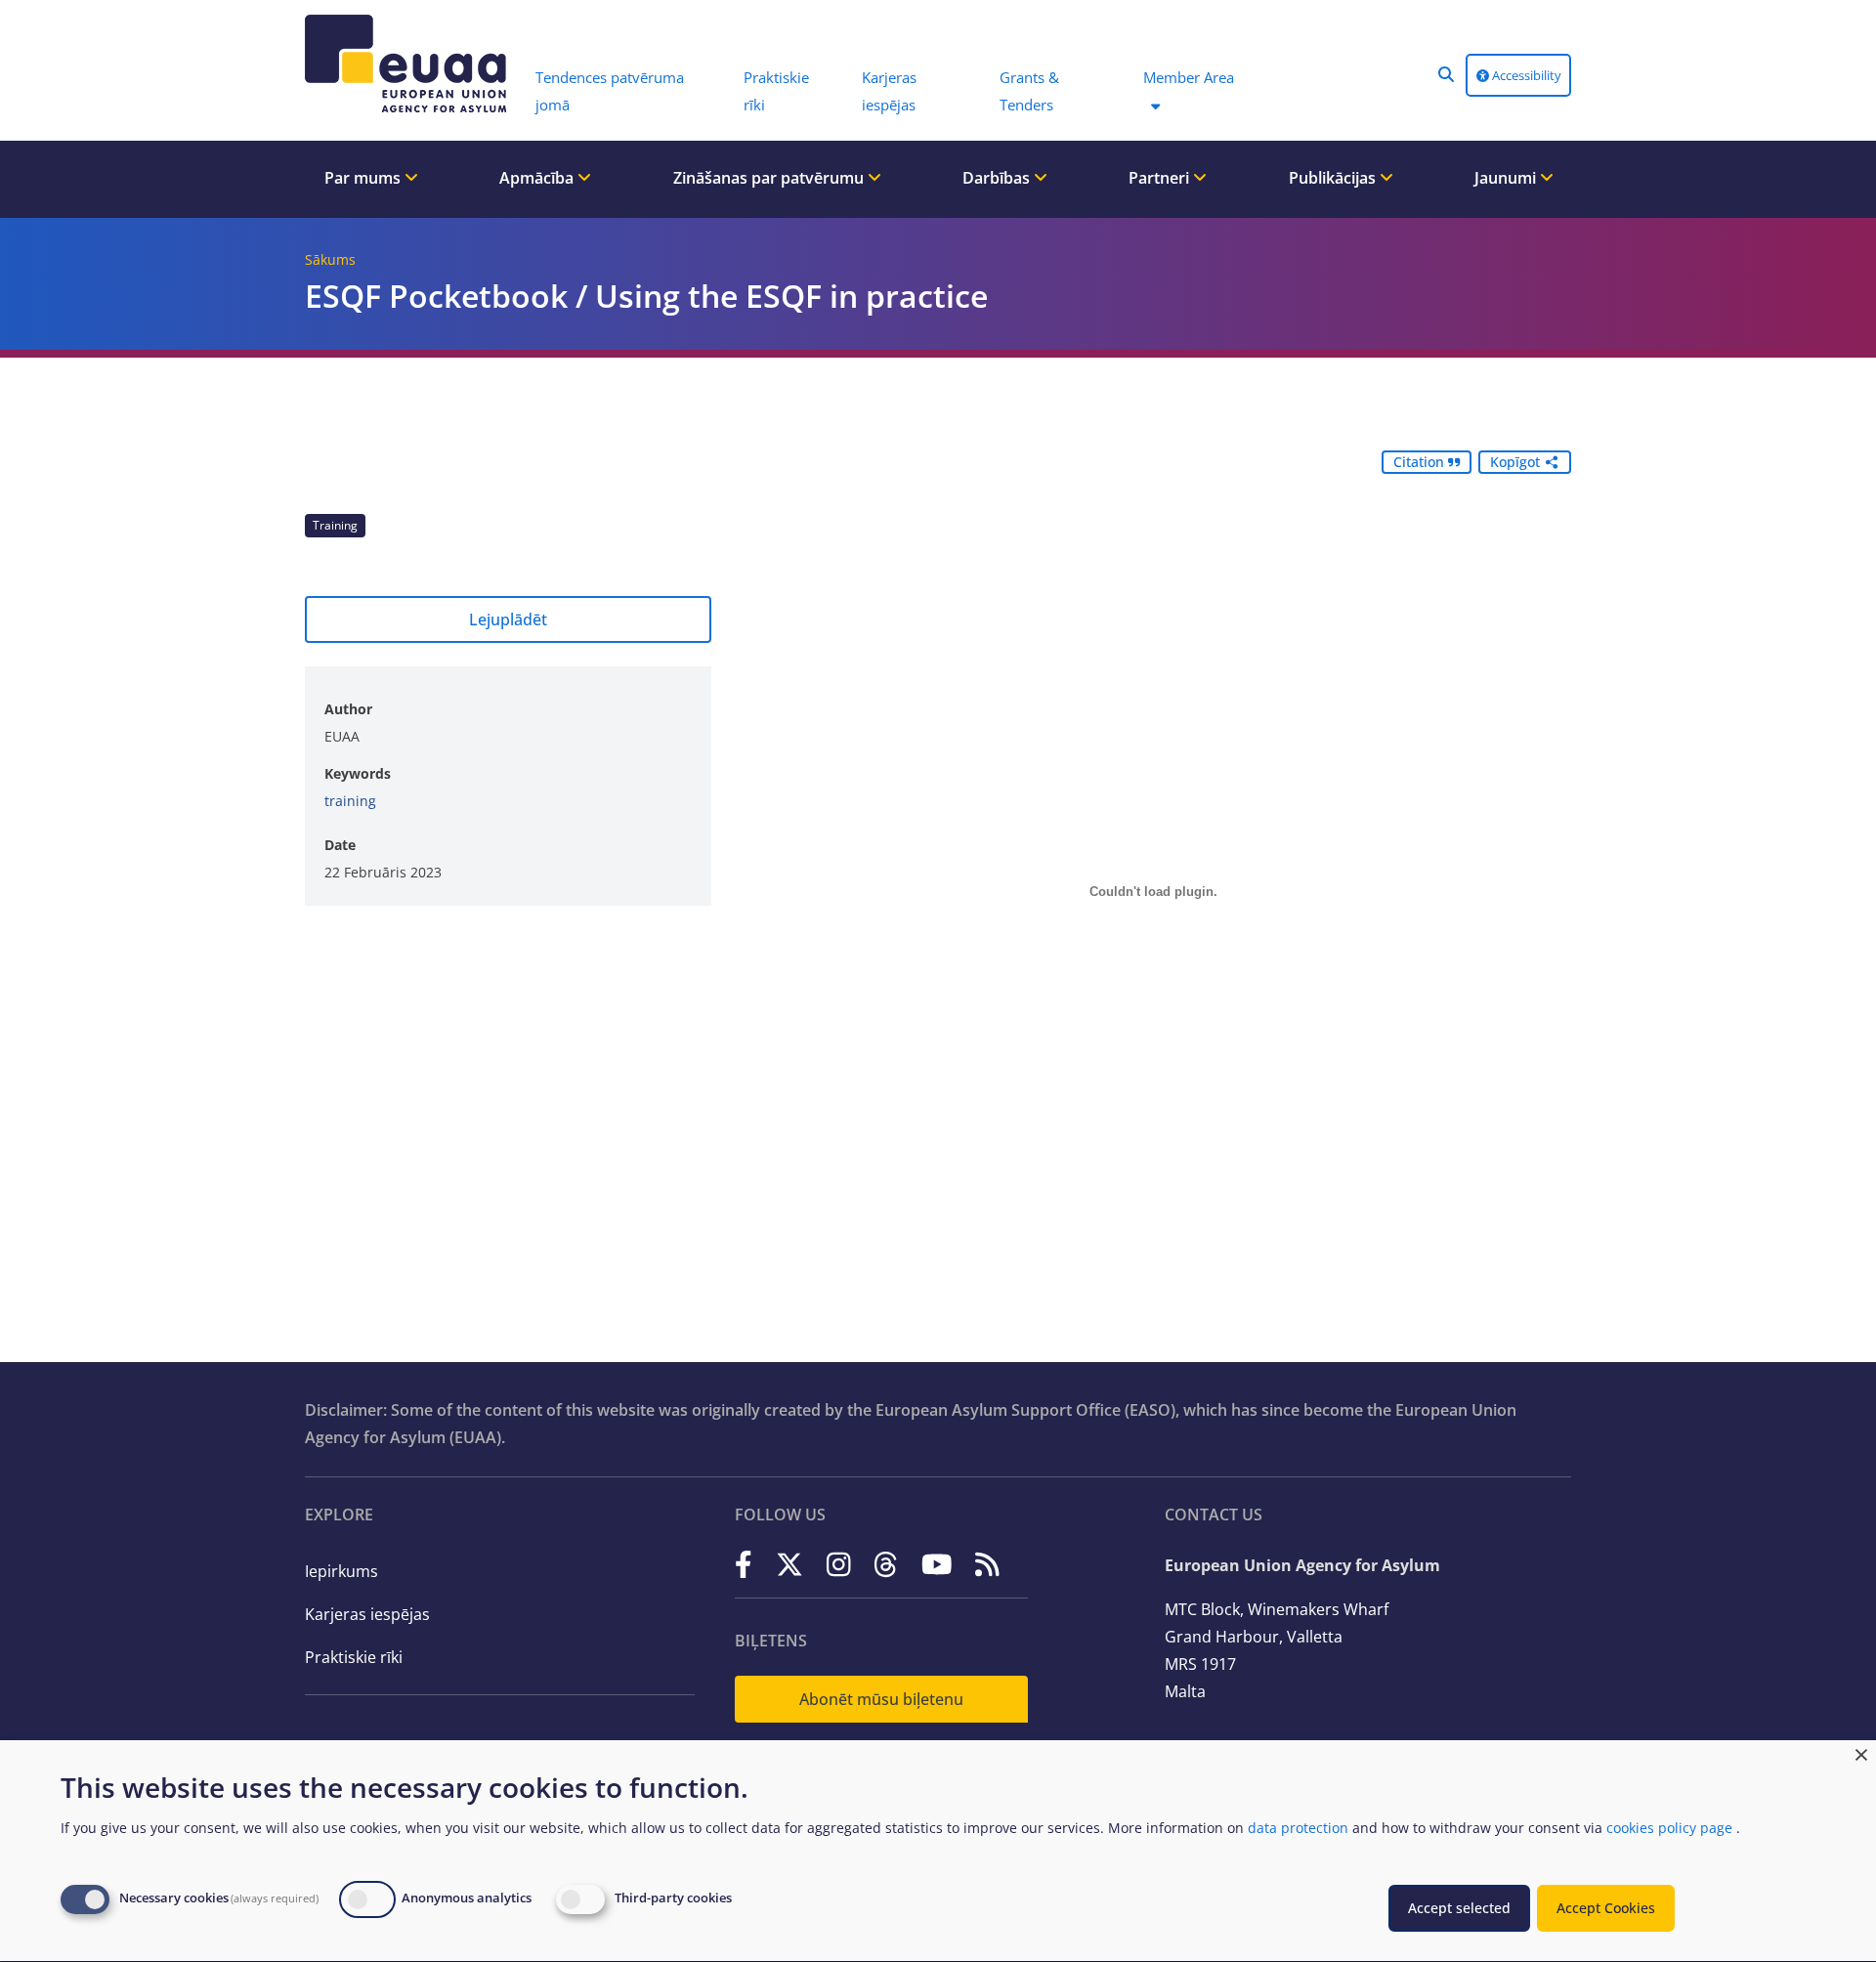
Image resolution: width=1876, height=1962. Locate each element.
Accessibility (1525, 75)
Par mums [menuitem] (364, 178)
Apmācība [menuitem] (538, 178)
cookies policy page (1669, 1828)
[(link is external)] (744, 1564)
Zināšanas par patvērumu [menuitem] (770, 178)
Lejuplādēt (508, 619)
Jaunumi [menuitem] (1507, 178)
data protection (1298, 1828)
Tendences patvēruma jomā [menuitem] (610, 91)
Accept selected (1459, 1908)
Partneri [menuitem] (1161, 178)
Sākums (330, 259)
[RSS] (987, 1564)
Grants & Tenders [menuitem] (1029, 91)
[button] (1446, 74)
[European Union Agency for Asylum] (410, 64)
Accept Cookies (1606, 1908)
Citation (1421, 462)
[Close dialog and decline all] (1861, 1752)
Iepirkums (341, 1571)
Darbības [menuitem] (998, 178)
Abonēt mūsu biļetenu (881, 1699)
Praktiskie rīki (354, 1657)
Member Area (1189, 77)
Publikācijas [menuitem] (1334, 178)
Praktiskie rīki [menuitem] (776, 91)
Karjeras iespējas (367, 1614)
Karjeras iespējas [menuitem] (889, 91)
